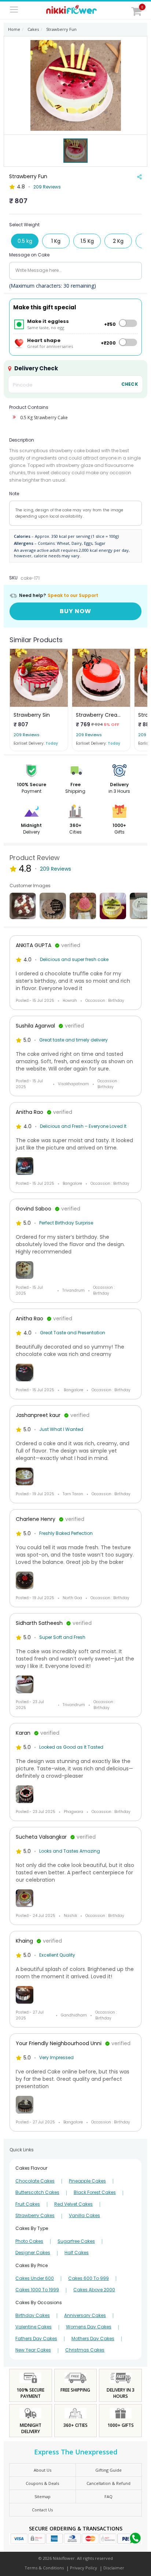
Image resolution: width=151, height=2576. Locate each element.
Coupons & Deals (42, 2483)
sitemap (43, 2496)
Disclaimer (114, 2568)
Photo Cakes (29, 2241)
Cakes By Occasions (39, 2302)
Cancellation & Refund (108, 2483)
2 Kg (118, 241)
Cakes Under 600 (35, 2278)
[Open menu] (14, 10)
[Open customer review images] (23, 906)
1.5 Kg (87, 241)
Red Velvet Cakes (73, 2204)
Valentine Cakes (34, 2327)
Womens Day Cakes (89, 2327)
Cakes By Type (32, 2228)
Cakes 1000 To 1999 (37, 2290)
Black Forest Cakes (95, 2192)
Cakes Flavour (31, 2168)
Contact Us (42, 2510)
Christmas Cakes (85, 2350)
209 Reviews (47, 187)
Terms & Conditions (44, 2568)
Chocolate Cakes (35, 2181)
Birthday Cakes (33, 2316)
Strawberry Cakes (35, 2216)
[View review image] (75, 1166)
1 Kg (56, 241)
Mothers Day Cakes (93, 2339)
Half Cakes (77, 2253)
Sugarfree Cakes (76, 2241)
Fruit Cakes (28, 2204)
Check (130, 384)
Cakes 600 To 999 (89, 2278)
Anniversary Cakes (85, 2316)
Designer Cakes (33, 2253)
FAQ (108, 2496)
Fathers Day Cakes (36, 2339)
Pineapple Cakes (87, 2181)
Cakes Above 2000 (94, 2290)
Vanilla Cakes (84, 2216)
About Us (43, 2470)
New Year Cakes (33, 2350)
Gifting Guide (108, 2470)
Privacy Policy (84, 2568)
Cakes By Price (32, 2265)
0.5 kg (25, 241)
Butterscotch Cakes (37, 2192)
